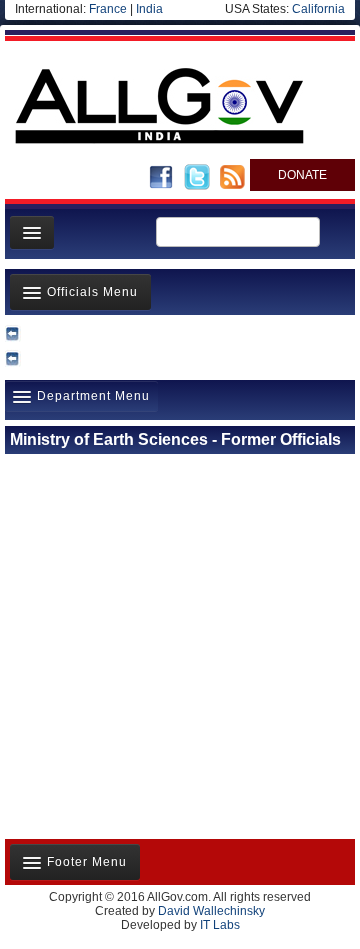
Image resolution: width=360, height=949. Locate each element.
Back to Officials (180, 333)
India (149, 9)
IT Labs (220, 925)
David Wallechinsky (211, 911)
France (108, 9)
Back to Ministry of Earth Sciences (180, 358)
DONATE (302, 175)
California (318, 9)
